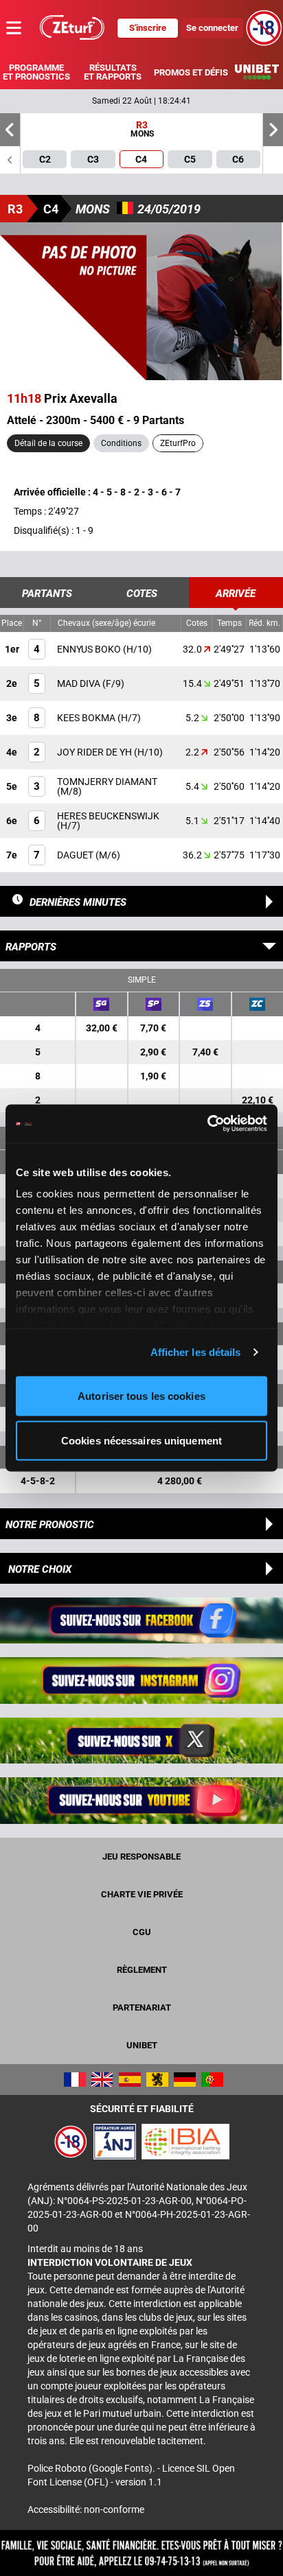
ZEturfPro (178, 443)
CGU (142, 1932)
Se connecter (212, 28)
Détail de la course (48, 443)
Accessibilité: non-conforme (86, 2509)
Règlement (142, 1970)
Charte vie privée (142, 1894)
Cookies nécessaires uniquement (141, 1441)
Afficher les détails (196, 1352)
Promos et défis (191, 72)
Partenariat (142, 2007)
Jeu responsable (141, 1857)
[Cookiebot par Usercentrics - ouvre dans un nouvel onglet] (207, 1124)
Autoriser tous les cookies (141, 1395)
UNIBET (142, 2045)
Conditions (121, 443)
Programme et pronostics (36, 72)
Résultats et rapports (113, 72)
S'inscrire (148, 28)
